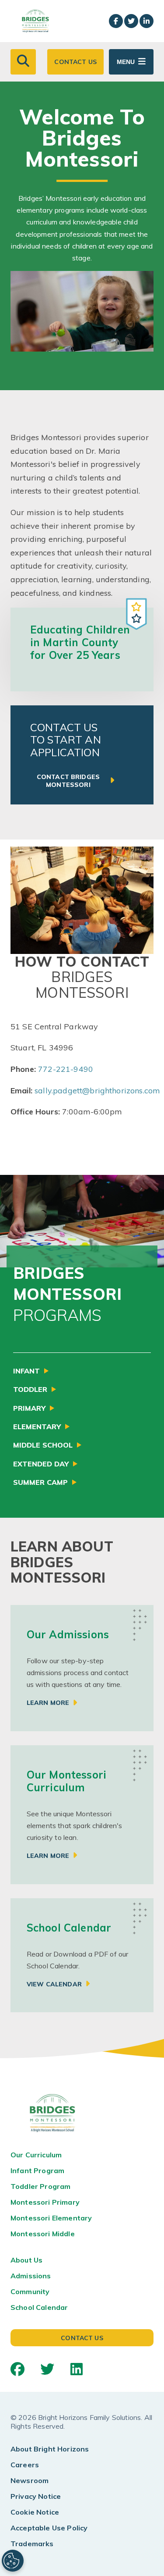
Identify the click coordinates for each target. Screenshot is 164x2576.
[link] (82, 1668)
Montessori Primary (45, 2202)
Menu (126, 62)
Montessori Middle (43, 2234)
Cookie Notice (35, 2512)
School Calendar (39, 2307)
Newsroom (30, 2480)
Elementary (37, 1427)
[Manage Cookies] (13, 2561)
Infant (26, 1371)
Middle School (43, 1445)
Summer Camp (40, 1482)
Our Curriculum (36, 2155)
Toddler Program (40, 2186)
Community (30, 2291)
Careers (25, 2465)
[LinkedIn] (77, 2369)
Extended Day (41, 1464)
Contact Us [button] (75, 62)
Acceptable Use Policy (49, 2528)
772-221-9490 (66, 1069)
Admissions (31, 2276)
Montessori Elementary (51, 2218)
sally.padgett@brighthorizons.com (97, 1091)
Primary (29, 1408)
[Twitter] (47, 2369)
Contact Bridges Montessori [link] (68, 781)
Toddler (30, 1389)
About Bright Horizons (50, 2449)
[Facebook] (17, 2369)
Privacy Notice (36, 2496)
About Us (26, 2260)
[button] (23, 62)
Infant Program (37, 2170)
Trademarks (32, 2544)
